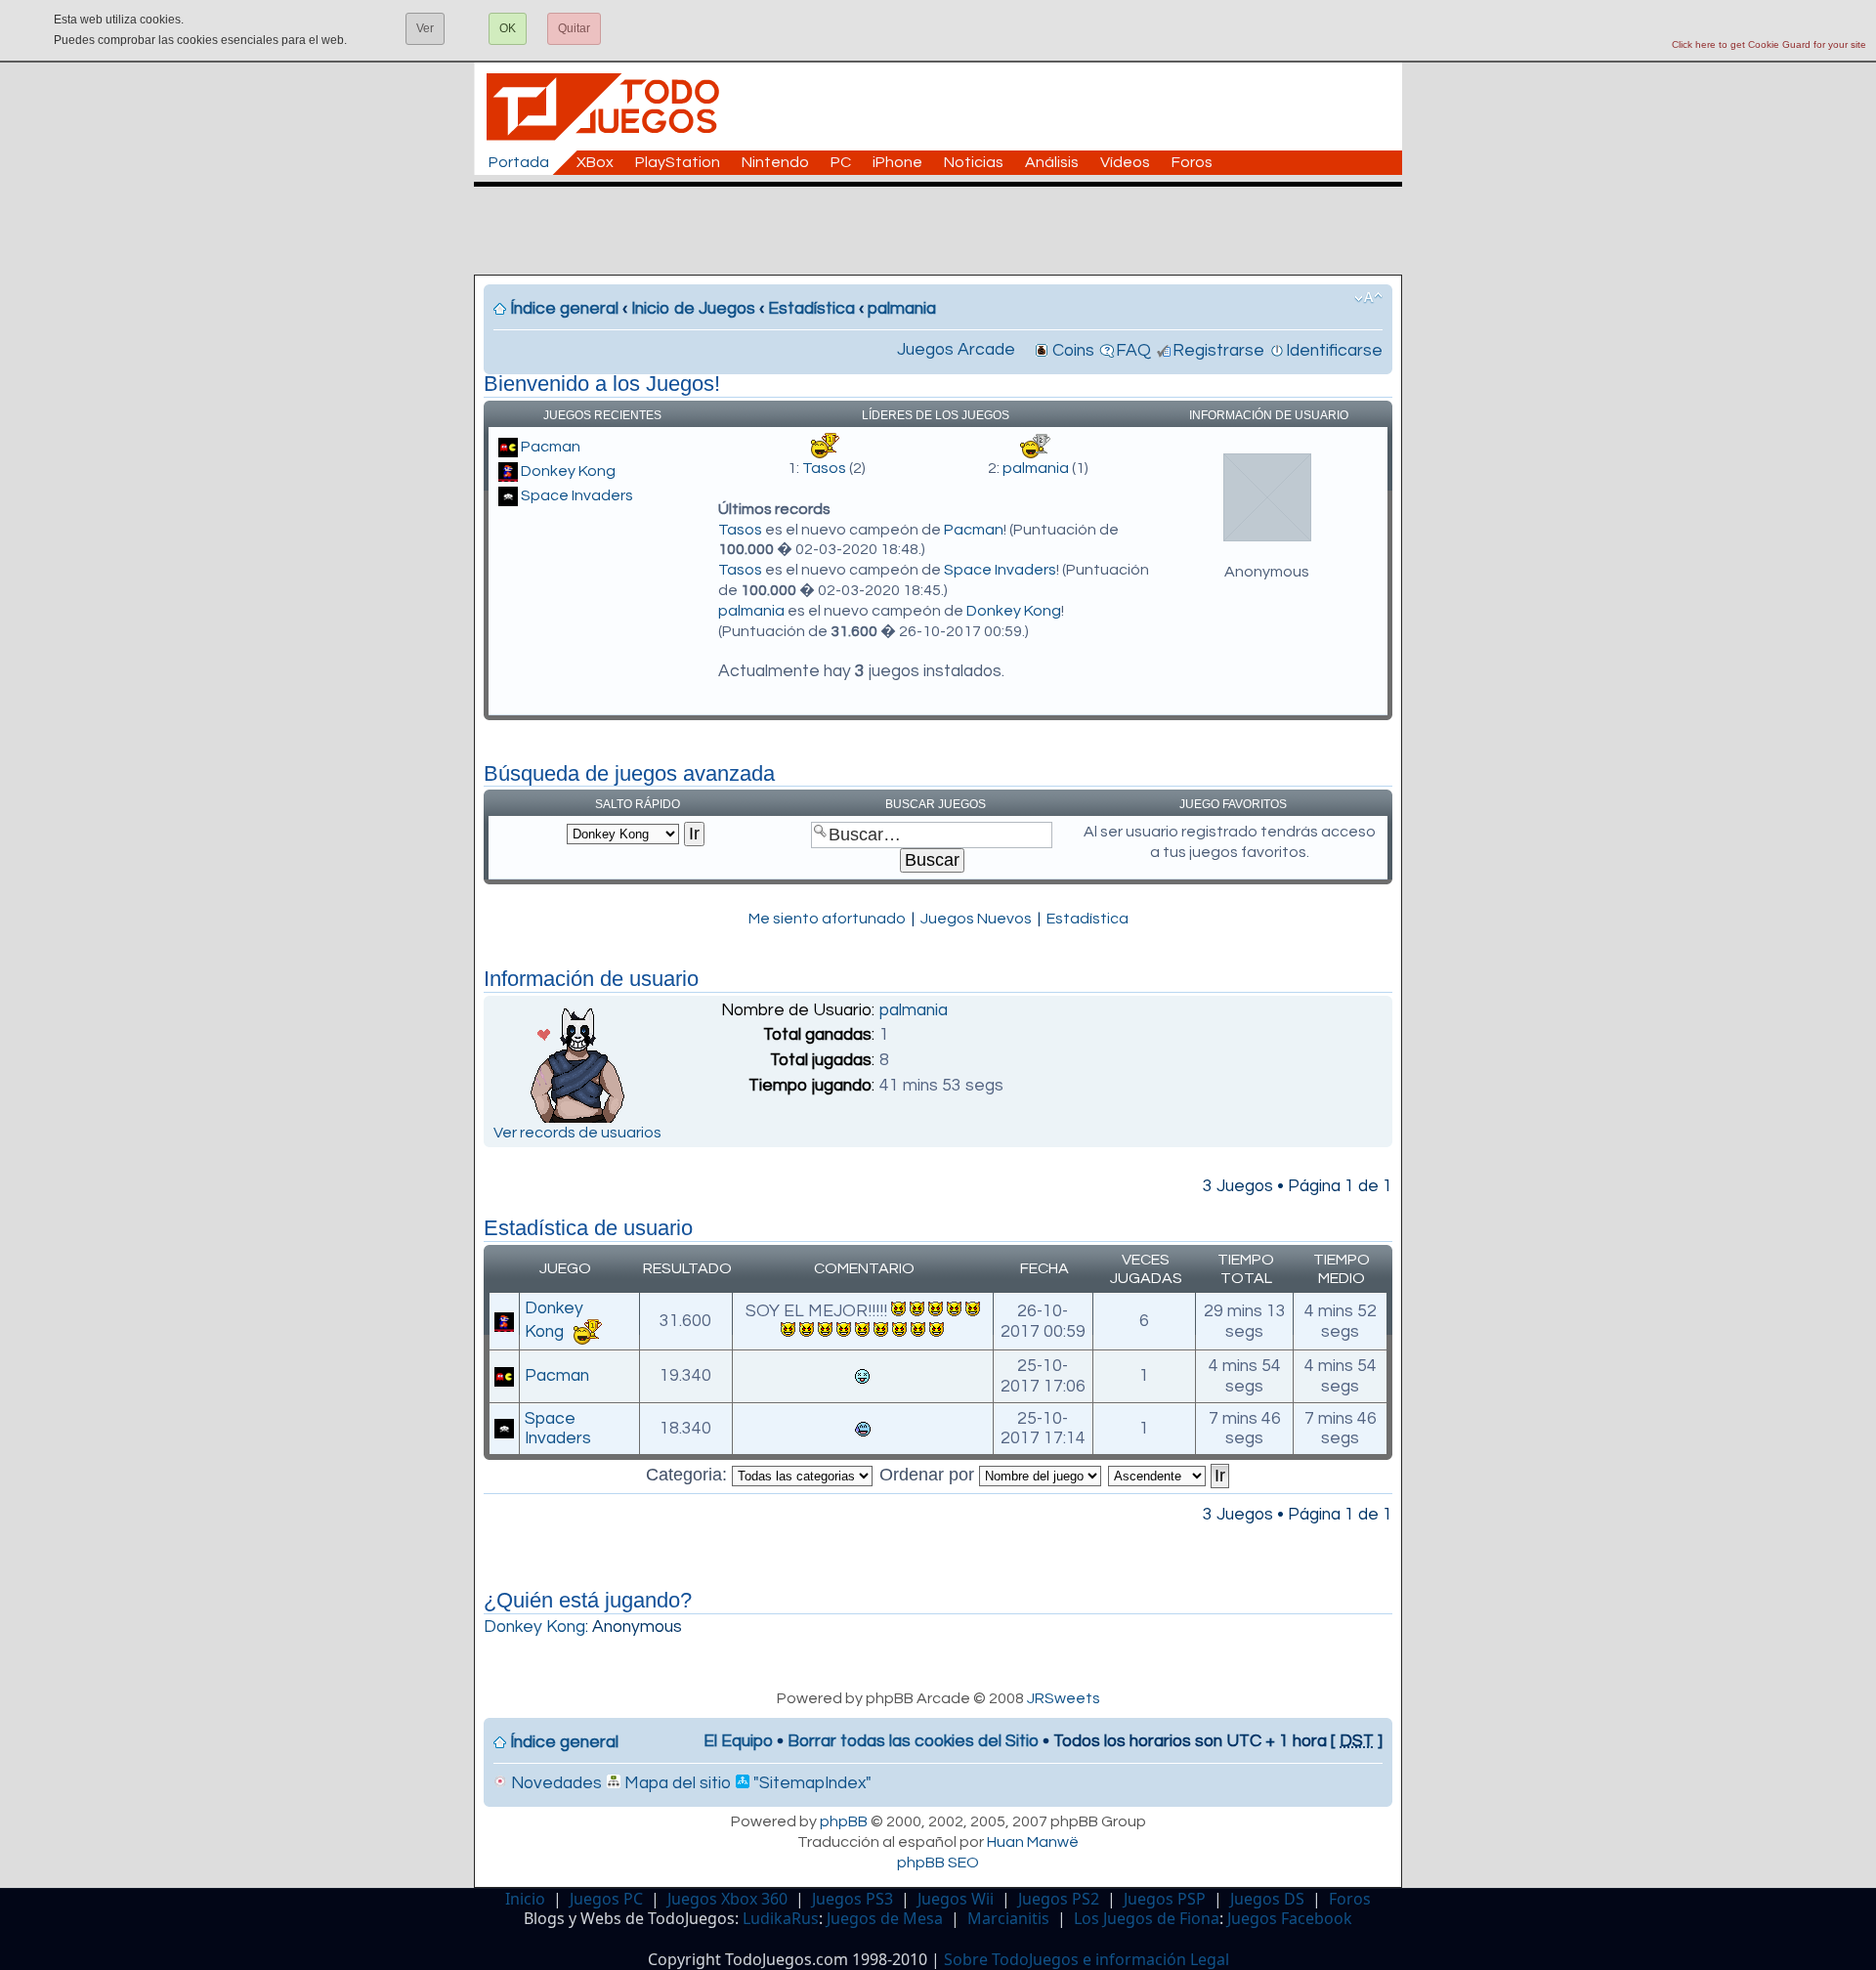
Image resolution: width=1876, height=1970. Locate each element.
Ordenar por (929, 1475)
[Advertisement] (948, 231)
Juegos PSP (1165, 1899)
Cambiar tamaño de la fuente (1368, 298)
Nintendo (775, 162)
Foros (1192, 162)
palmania (902, 309)
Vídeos (1125, 162)
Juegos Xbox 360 (727, 1899)
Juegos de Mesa (885, 1918)
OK (508, 28)
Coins (1073, 351)
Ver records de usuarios (577, 1133)
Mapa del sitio (676, 1783)
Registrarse (1218, 351)
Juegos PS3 (853, 1899)
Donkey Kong (568, 471)
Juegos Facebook (1290, 1918)
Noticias (974, 162)
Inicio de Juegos (693, 309)
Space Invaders (577, 495)
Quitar (574, 28)
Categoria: (689, 1475)
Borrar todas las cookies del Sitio (913, 1741)
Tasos (824, 468)
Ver (425, 28)
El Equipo (738, 1741)
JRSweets (1064, 1698)
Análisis (1052, 162)
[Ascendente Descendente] (1170, 1475)
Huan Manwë (1033, 1842)
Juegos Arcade (956, 350)
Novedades (554, 1783)
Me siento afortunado (827, 919)
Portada (519, 162)
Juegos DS (1267, 1899)
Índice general (564, 309)
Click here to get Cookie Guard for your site (1769, 44)
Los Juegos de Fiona (1147, 1918)
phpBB (844, 1821)
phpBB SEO (938, 1863)
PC (841, 162)
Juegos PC (606, 1899)
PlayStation (678, 162)
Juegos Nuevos (976, 919)
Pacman (551, 447)
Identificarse (1334, 351)
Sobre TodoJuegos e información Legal (1087, 1959)
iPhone (897, 162)
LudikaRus (781, 1918)
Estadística (811, 309)
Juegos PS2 (1059, 1899)
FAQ (1133, 351)
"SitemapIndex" (810, 1783)
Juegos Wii (956, 1899)
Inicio (525, 1899)
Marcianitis (1008, 1918)
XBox (595, 162)
